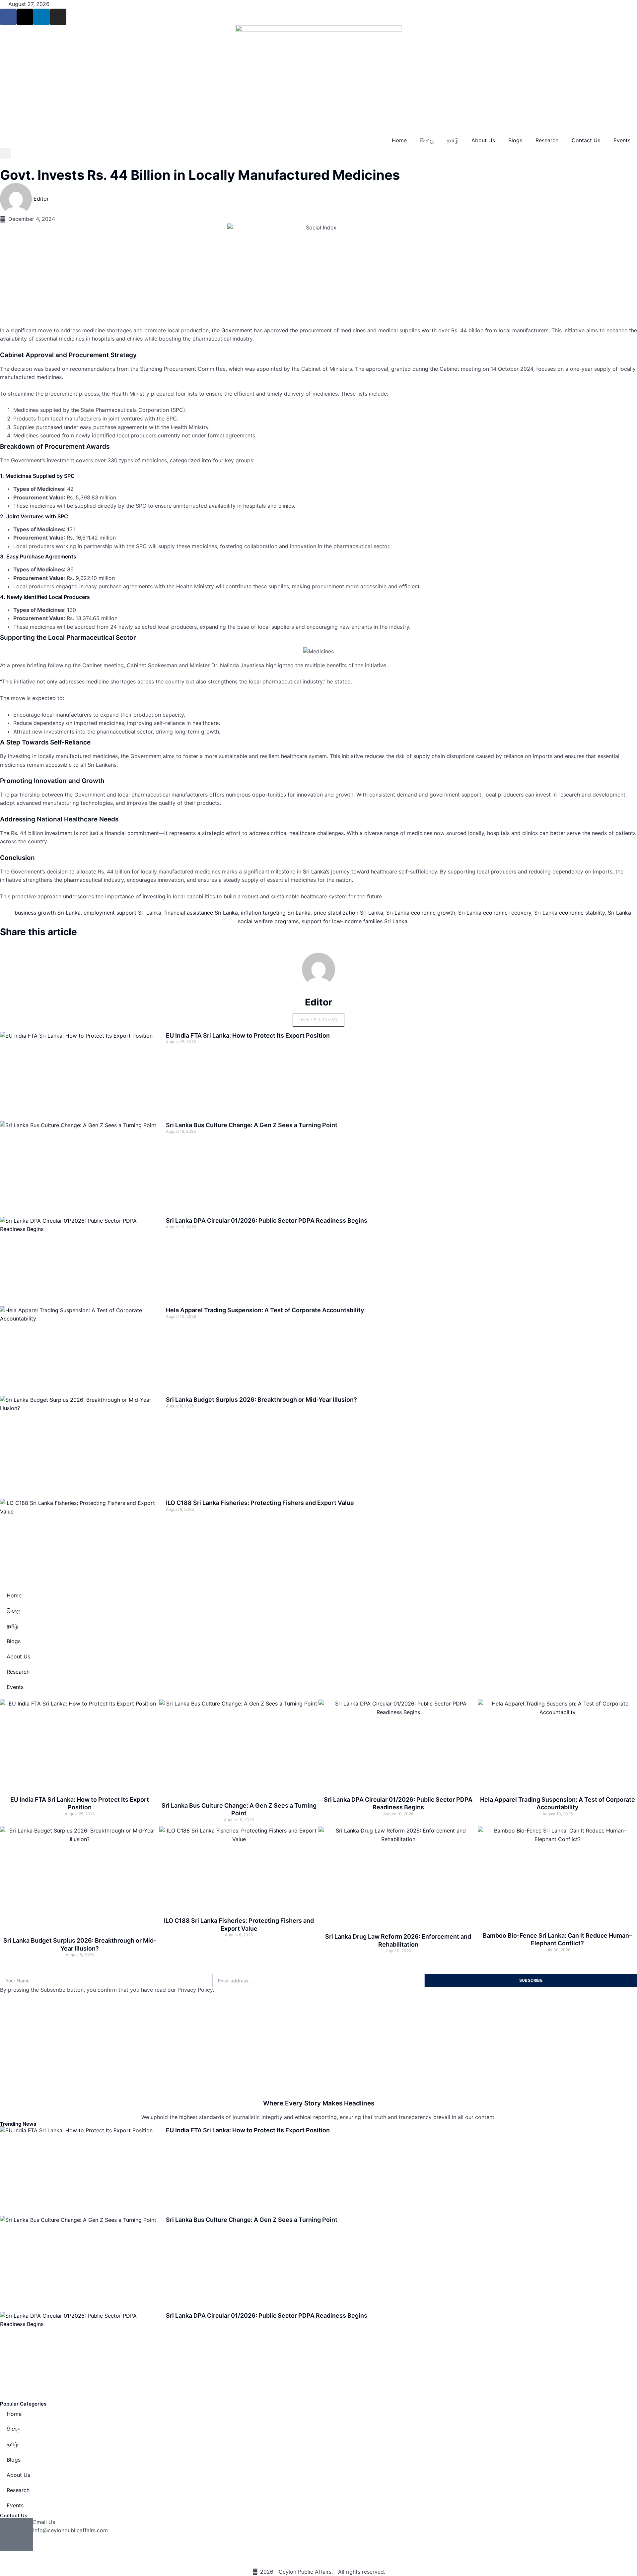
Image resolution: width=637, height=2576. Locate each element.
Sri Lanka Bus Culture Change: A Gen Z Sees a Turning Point (252, 1125)
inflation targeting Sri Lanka (276, 913)
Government (237, 330)
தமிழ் (453, 140)
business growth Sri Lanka (48, 913)
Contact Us (586, 140)
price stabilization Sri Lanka (348, 913)
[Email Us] (17, 2535)
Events (622, 140)
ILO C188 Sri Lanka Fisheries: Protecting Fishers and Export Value (260, 1503)
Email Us (44, 2522)
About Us (483, 140)
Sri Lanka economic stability (569, 913)
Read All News (319, 1020)
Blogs (515, 140)
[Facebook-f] (8, 17)
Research (547, 140)
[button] (5, 153)
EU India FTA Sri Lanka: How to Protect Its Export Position (248, 1035)
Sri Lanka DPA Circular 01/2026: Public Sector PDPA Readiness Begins (267, 1221)
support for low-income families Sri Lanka (354, 921)
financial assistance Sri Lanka (201, 913)
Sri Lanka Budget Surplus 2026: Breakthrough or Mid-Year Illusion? (261, 1400)
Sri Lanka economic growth (421, 913)
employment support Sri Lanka (122, 913)
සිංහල (427, 140)
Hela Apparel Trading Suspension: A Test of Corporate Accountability (265, 1310)
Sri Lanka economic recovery (495, 913)
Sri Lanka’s (316, 871)
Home (399, 140)
